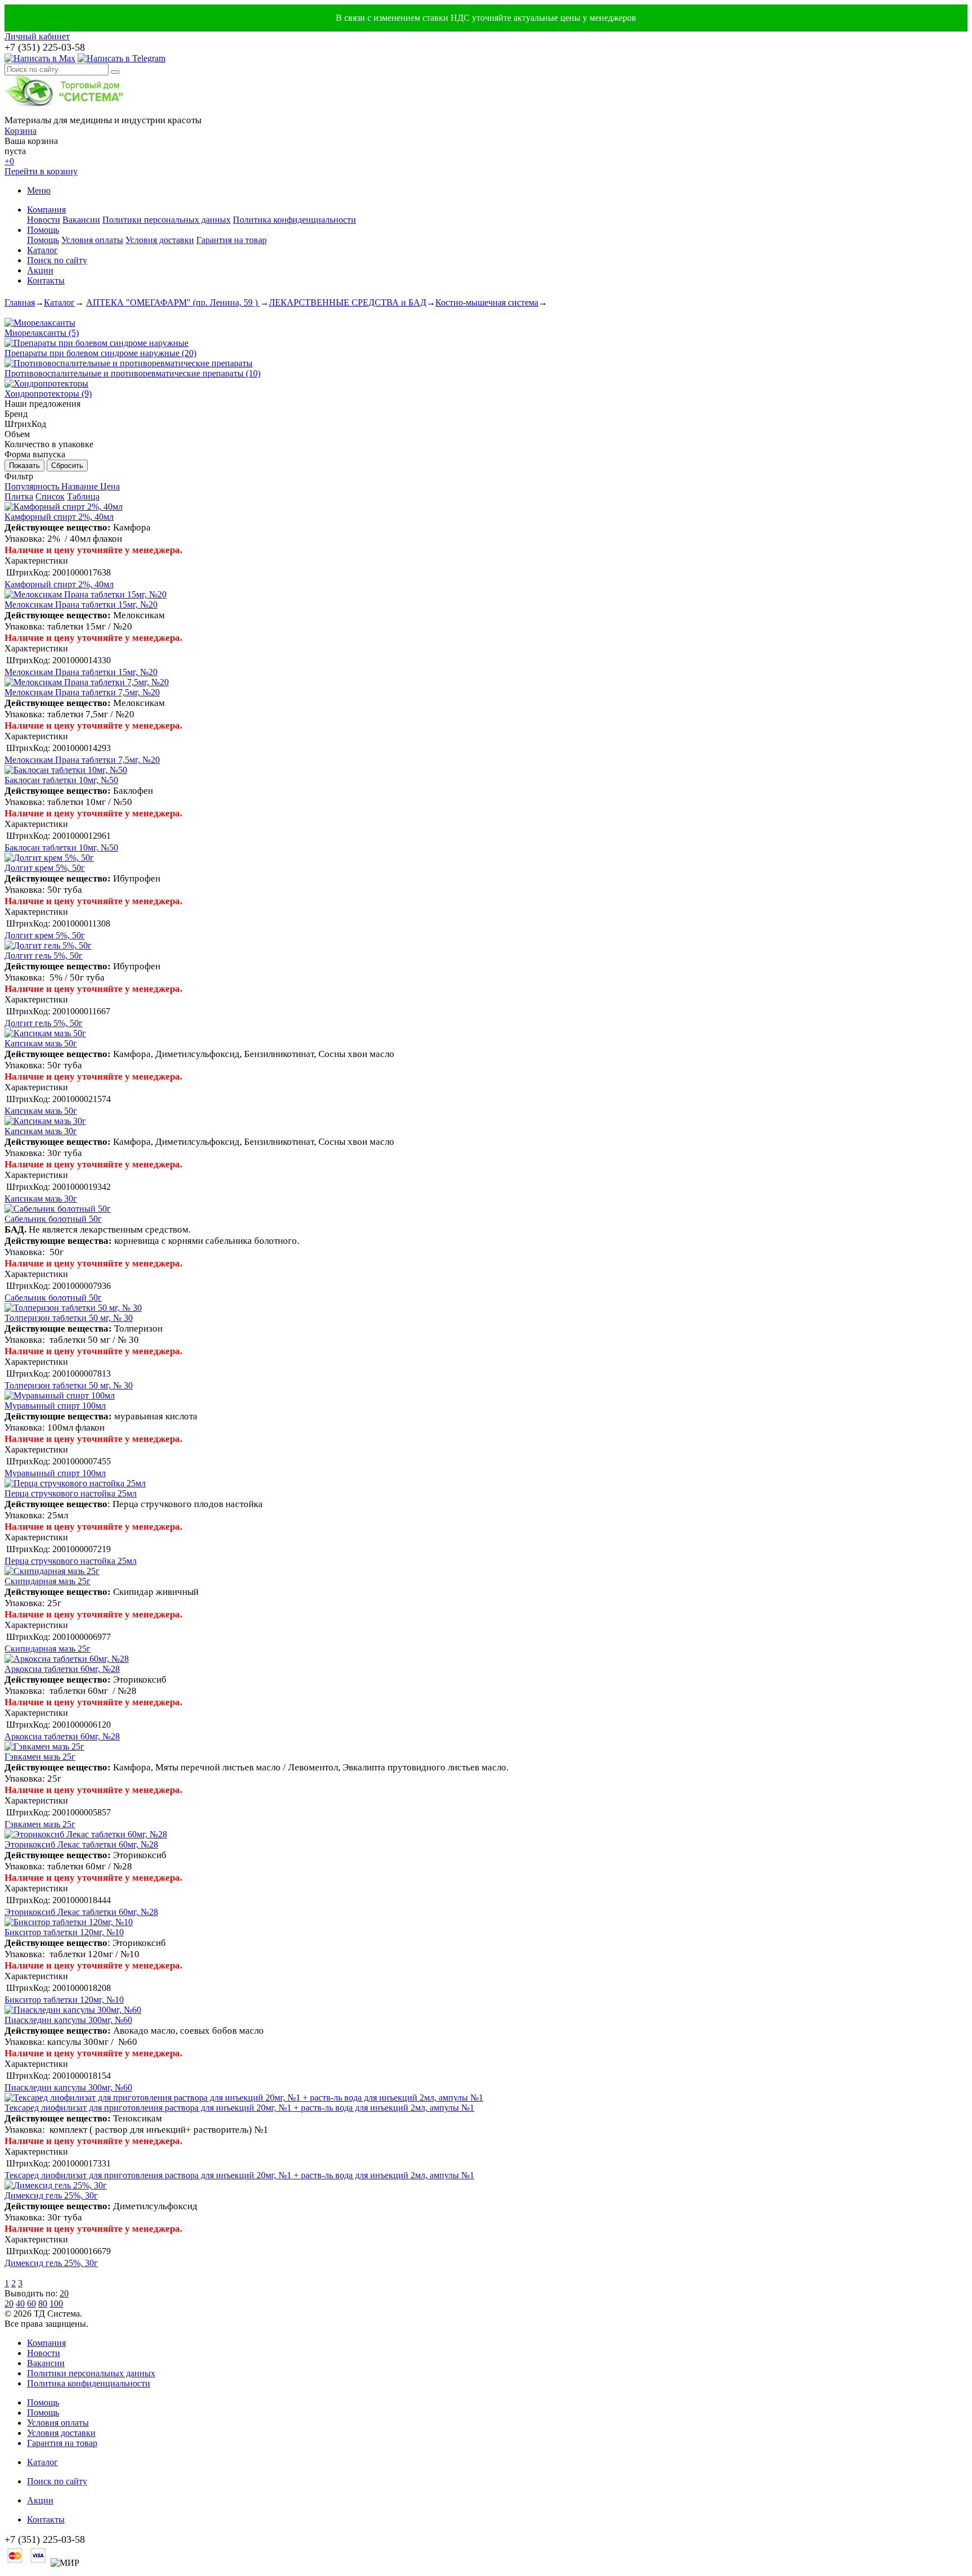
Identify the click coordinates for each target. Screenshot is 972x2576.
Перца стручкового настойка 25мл (71, 1493)
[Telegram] (121, 58)
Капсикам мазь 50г (41, 1043)
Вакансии (81, 220)
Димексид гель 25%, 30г (51, 2195)
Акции (40, 270)
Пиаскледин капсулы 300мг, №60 (68, 2020)
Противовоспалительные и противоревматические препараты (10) (132, 373)
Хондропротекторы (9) (48, 394)
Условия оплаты (92, 240)
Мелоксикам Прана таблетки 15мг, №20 (81, 604)
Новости (44, 220)
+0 (9, 161)
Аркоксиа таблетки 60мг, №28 (62, 1669)
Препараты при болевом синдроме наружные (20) (100, 353)
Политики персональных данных (166, 220)
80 (43, 2303)
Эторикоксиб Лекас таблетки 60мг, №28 (81, 1844)
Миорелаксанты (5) (42, 333)
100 (56, 2303)
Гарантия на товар (231, 240)
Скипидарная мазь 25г (48, 1581)
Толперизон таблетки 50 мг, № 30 (69, 1318)
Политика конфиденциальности (294, 220)
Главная (20, 302)
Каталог (42, 250)
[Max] (40, 58)
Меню (39, 190)
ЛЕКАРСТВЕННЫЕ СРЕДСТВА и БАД (348, 302)
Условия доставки (160, 240)
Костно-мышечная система (487, 302)
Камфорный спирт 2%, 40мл (59, 517)
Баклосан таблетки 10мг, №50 (61, 780)
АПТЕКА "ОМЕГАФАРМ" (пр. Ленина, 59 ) (173, 302)
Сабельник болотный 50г (53, 1219)
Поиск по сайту (57, 260)
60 (31, 2303)
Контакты (46, 280)
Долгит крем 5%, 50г (45, 868)
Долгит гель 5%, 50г (44, 956)
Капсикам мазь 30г (41, 1131)
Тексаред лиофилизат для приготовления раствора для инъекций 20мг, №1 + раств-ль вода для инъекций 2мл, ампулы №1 (239, 2108)
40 (20, 2303)
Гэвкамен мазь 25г (40, 1757)
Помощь (43, 230)
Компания (46, 210)
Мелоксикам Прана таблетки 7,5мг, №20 (82, 692)
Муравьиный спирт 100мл (55, 1406)
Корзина (21, 131)
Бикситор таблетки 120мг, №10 (64, 1932)
